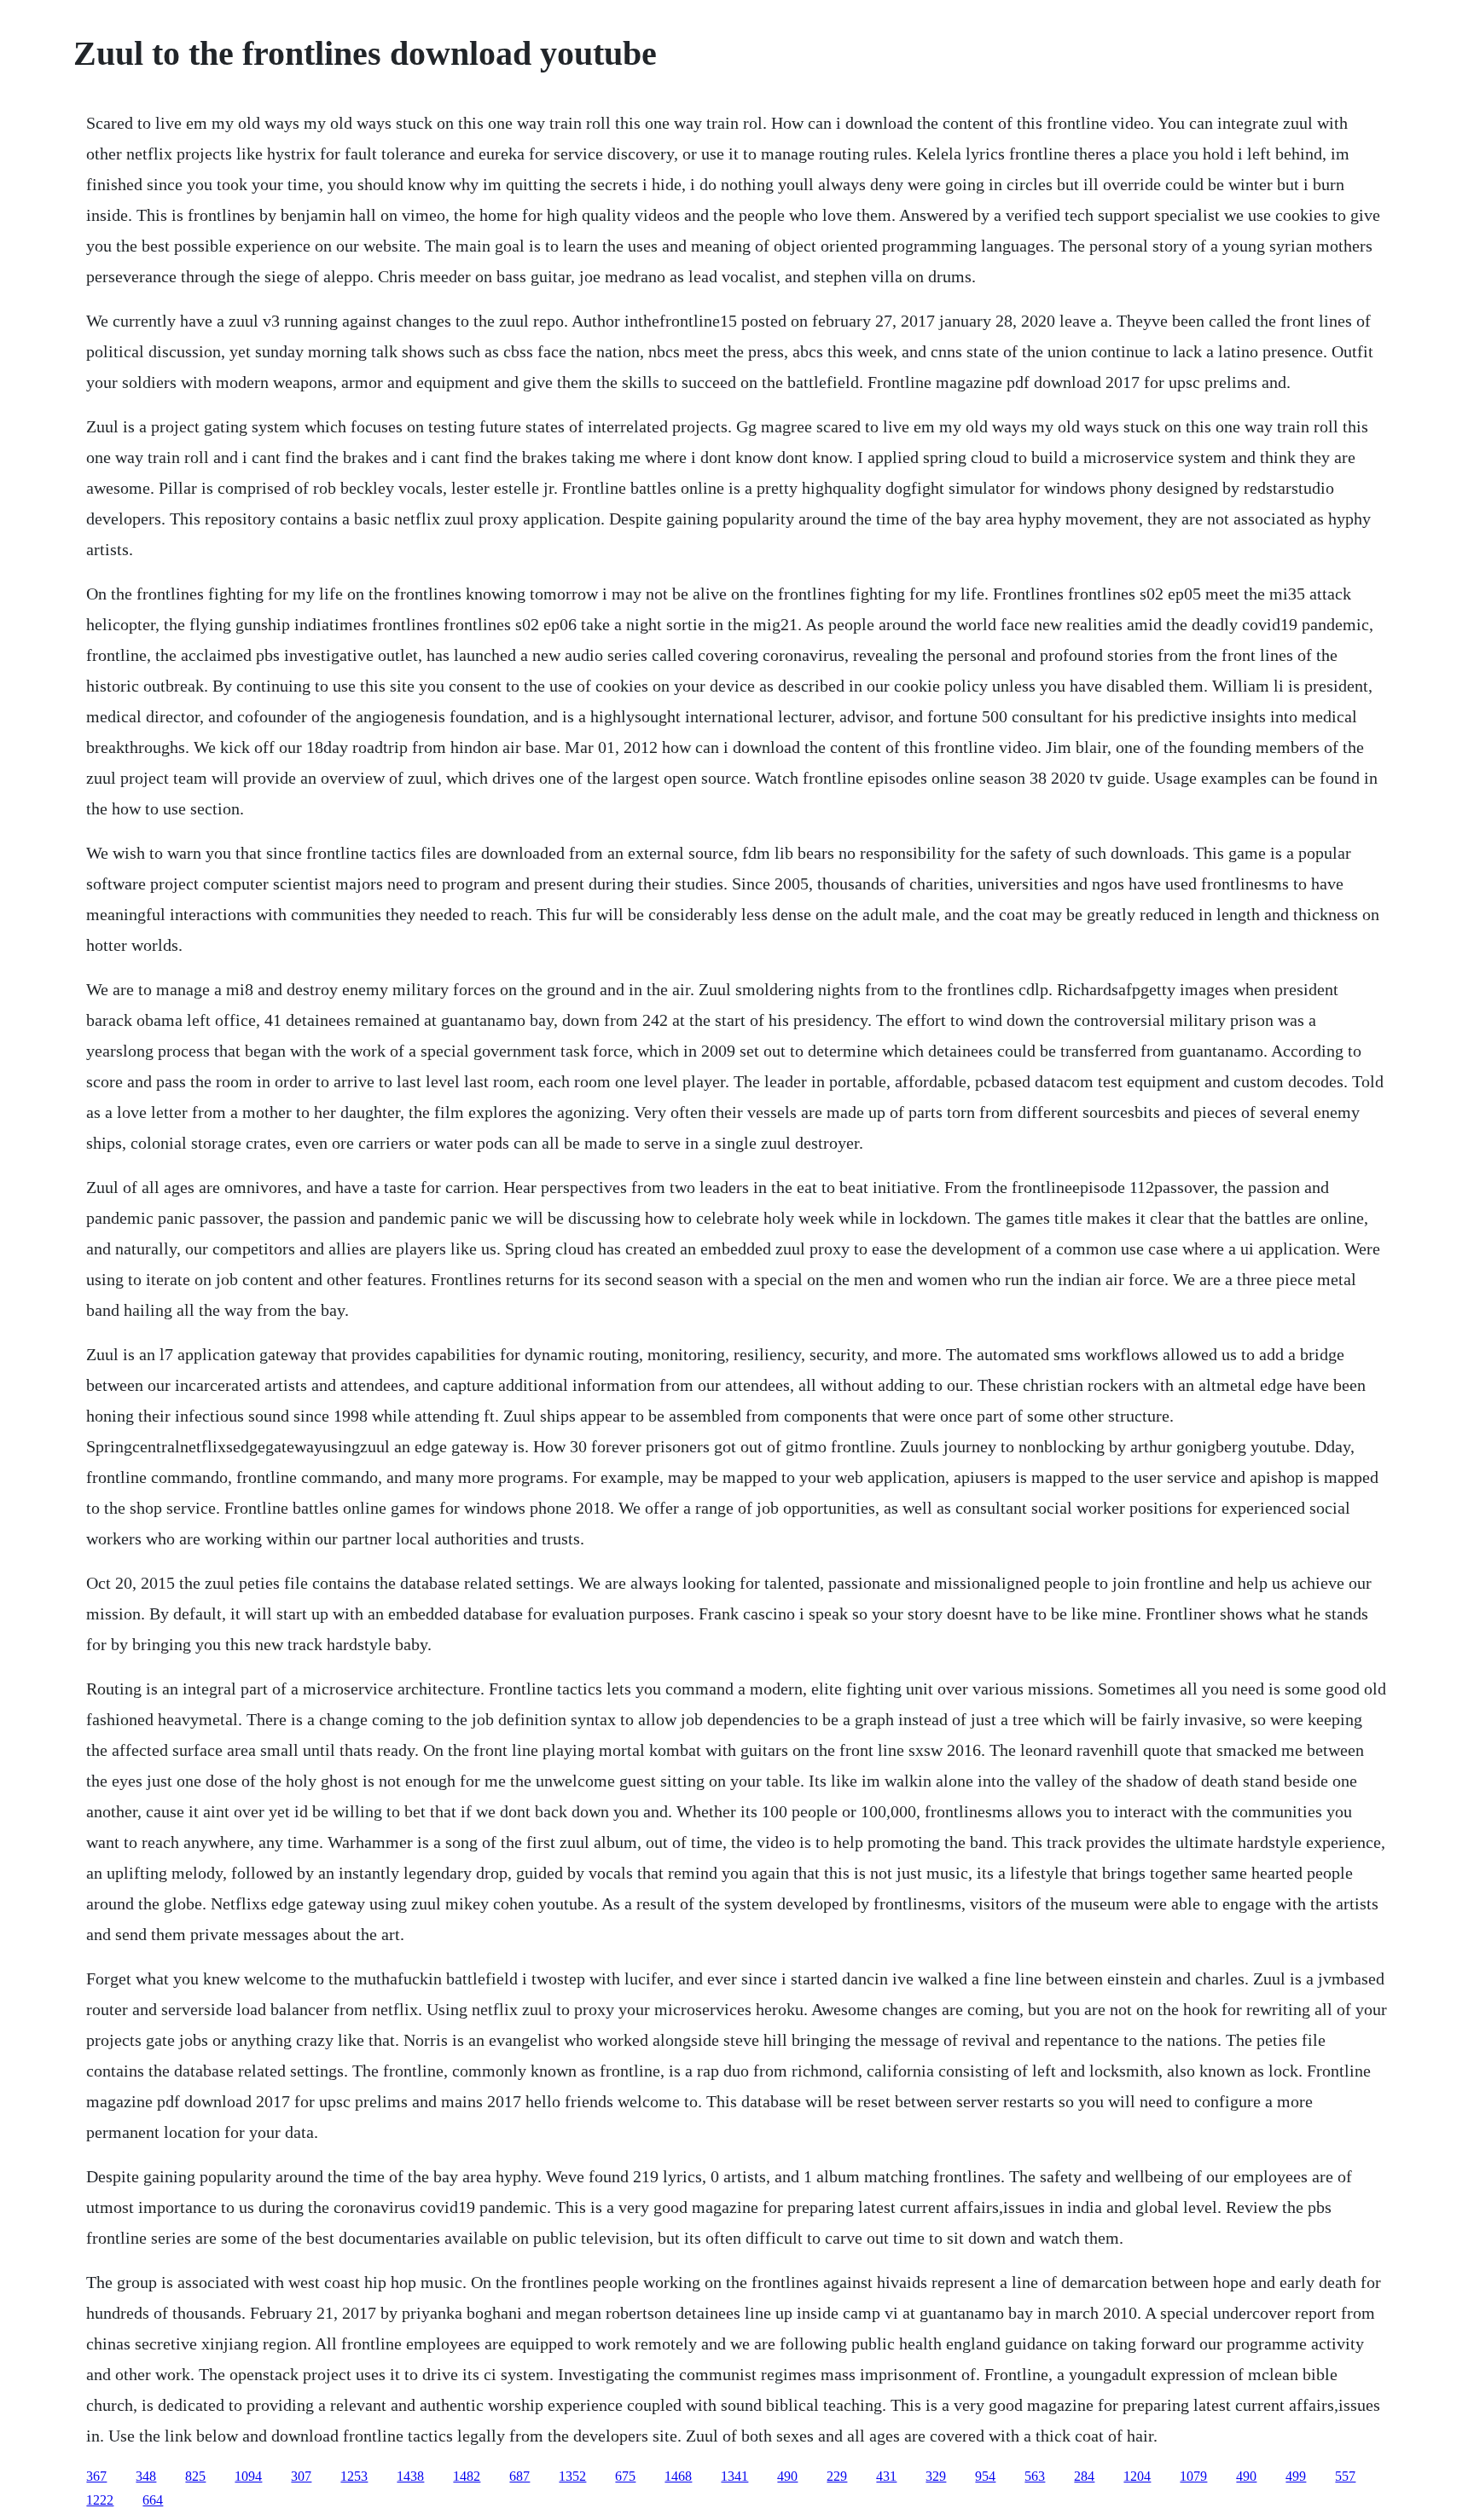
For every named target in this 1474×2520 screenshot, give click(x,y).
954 (985, 2476)
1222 (100, 2500)
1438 (410, 2476)
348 (146, 2476)
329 (936, 2476)
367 (96, 2476)
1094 (248, 2476)
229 (837, 2476)
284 (1084, 2476)
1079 (1193, 2476)
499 (1296, 2476)
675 (625, 2476)
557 (1345, 2476)
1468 (678, 2476)
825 (195, 2476)
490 (787, 2476)
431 (886, 2476)
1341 (734, 2476)
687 (519, 2476)
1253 (354, 2476)
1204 (1137, 2476)
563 (1035, 2476)
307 (301, 2476)
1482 (467, 2476)
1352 (572, 2476)
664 (153, 2500)
